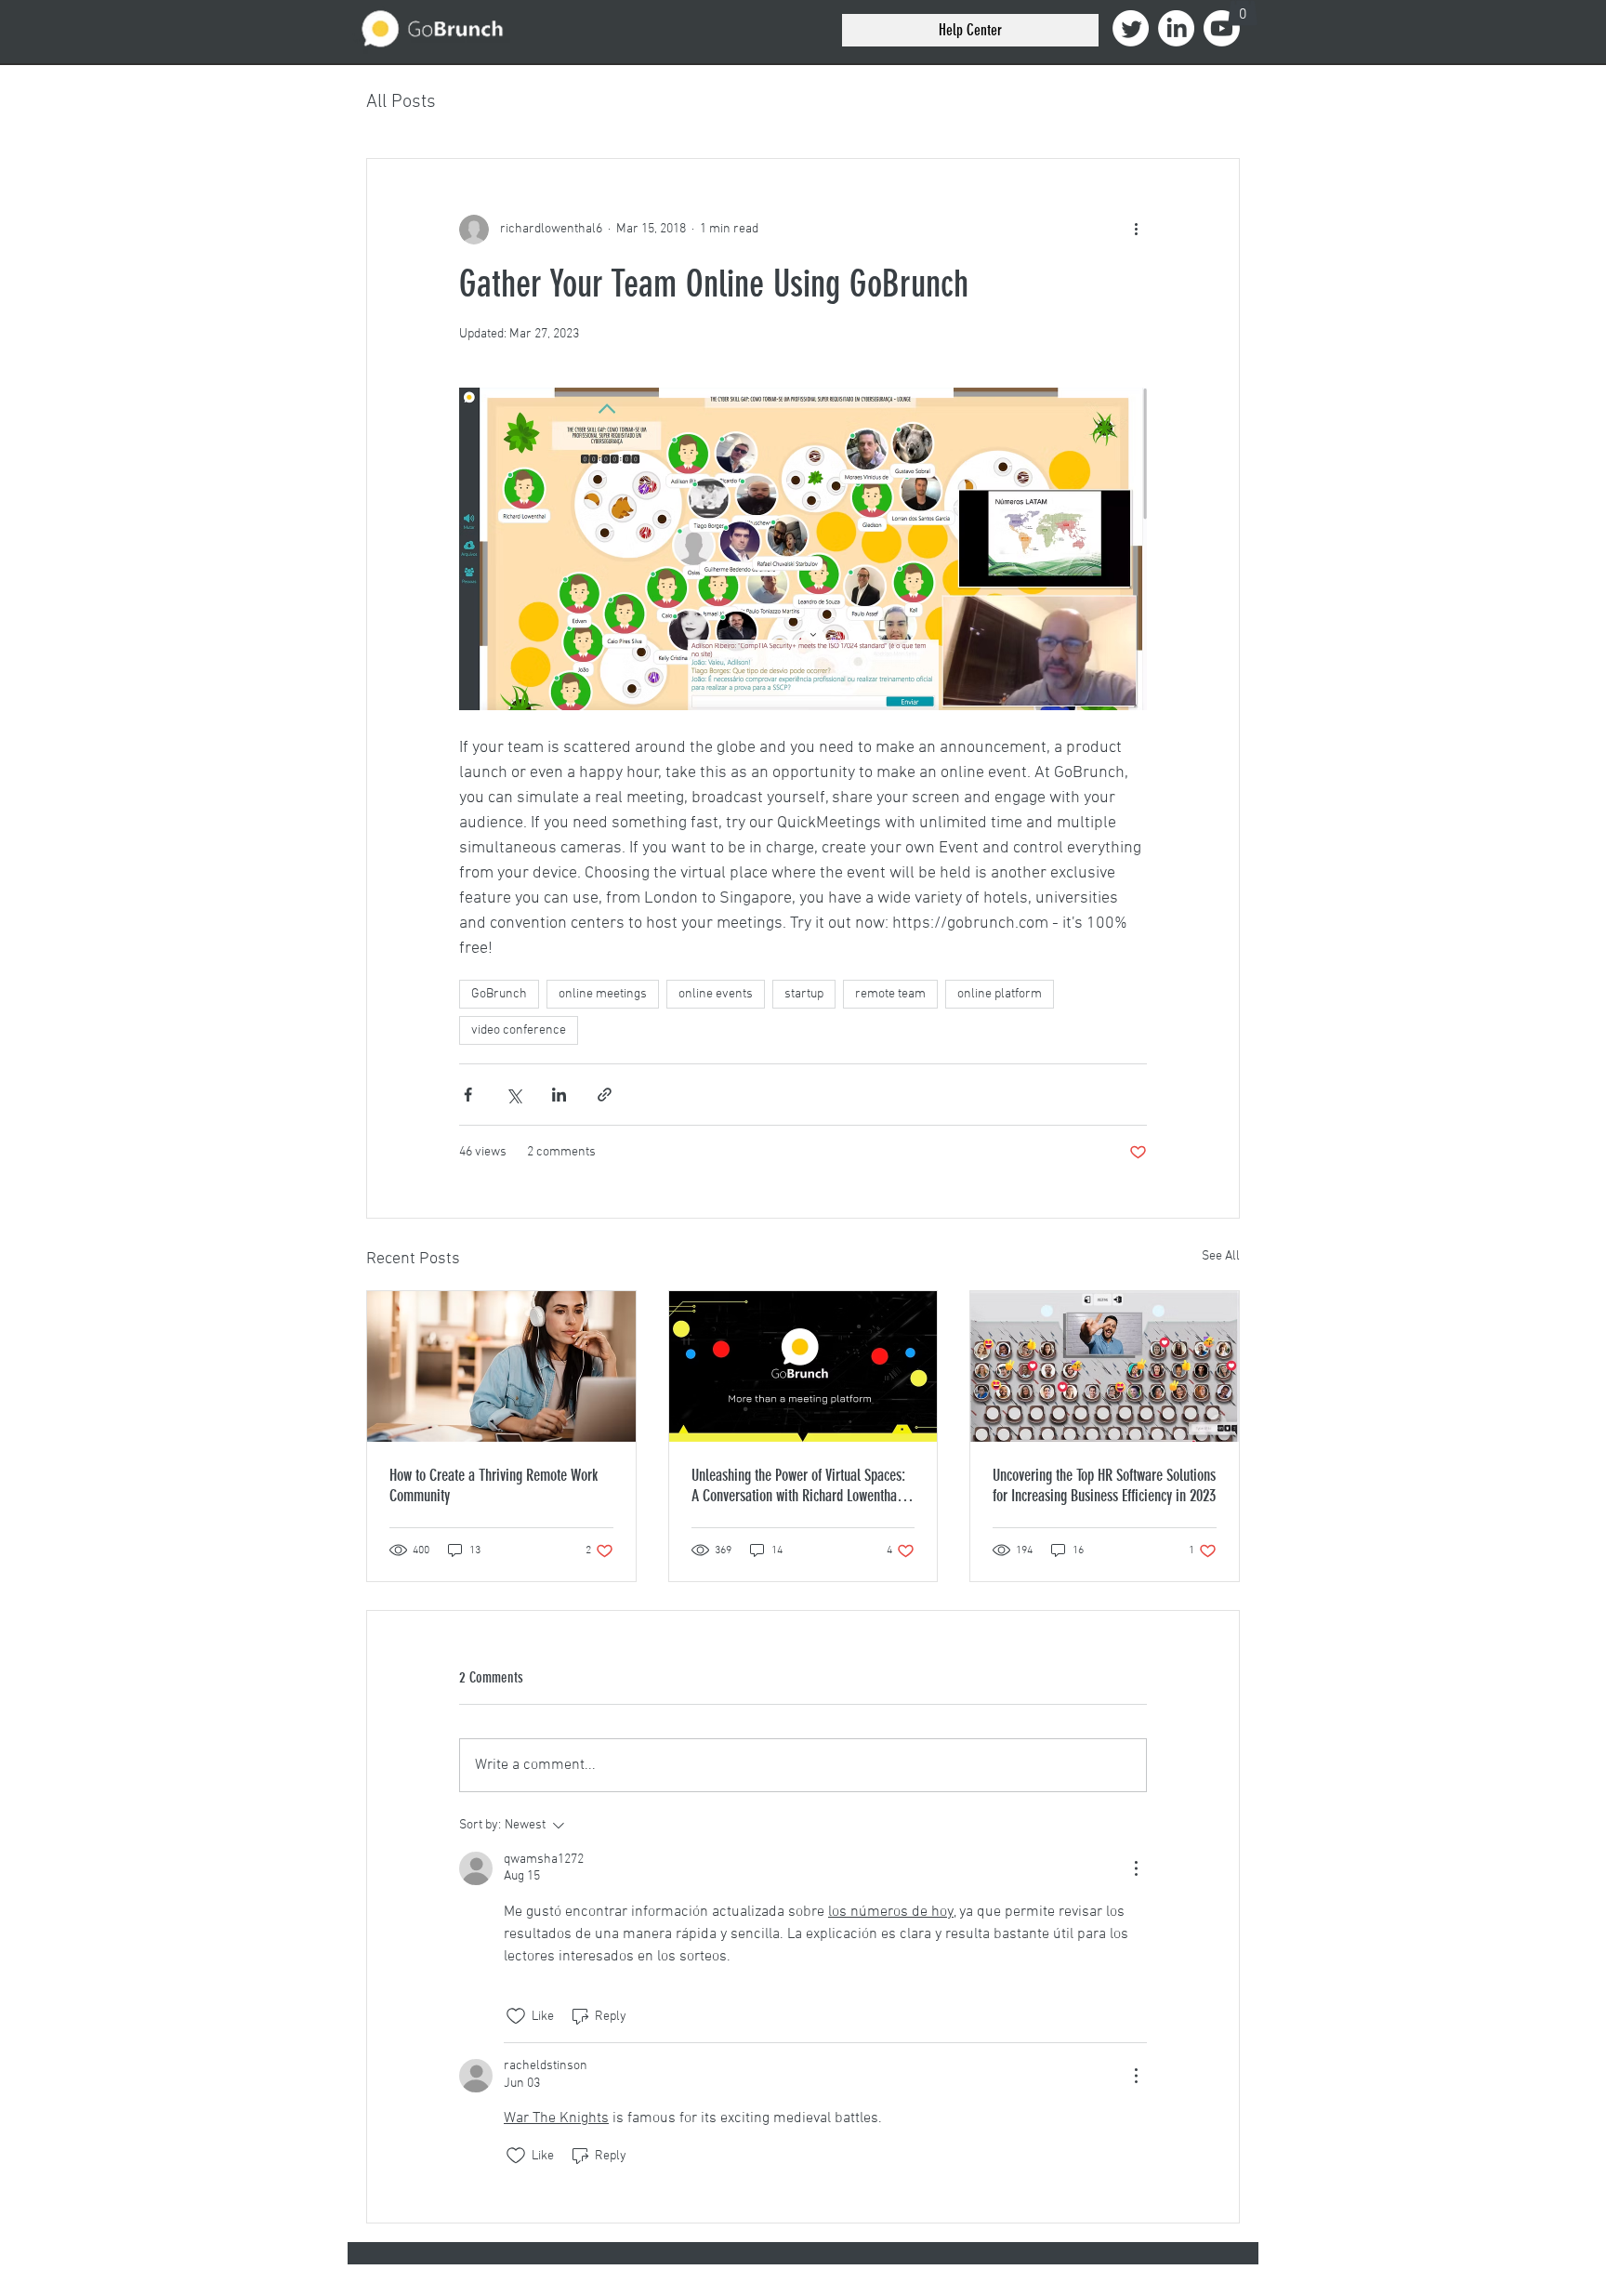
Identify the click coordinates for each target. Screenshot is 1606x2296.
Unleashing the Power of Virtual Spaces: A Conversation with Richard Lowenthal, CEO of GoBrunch (798, 1485)
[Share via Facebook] (468, 1095)
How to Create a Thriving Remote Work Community (494, 1485)
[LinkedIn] (1176, 28)
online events (716, 994)
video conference (519, 1030)
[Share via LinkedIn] (559, 1095)
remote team (890, 994)
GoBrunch (499, 994)
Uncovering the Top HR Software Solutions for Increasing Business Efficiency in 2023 (1104, 1485)
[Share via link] (605, 1095)
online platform (1000, 994)
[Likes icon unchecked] (516, 2016)
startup (804, 994)
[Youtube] (1222, 28)
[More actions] (1136, 230)
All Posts (401, 102)
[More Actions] (1136, 1868)
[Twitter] (1131, 28)
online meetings (603, 994)
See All (1221, 1256)
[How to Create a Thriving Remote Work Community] (501, 1366)
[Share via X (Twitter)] (513, 1095)
